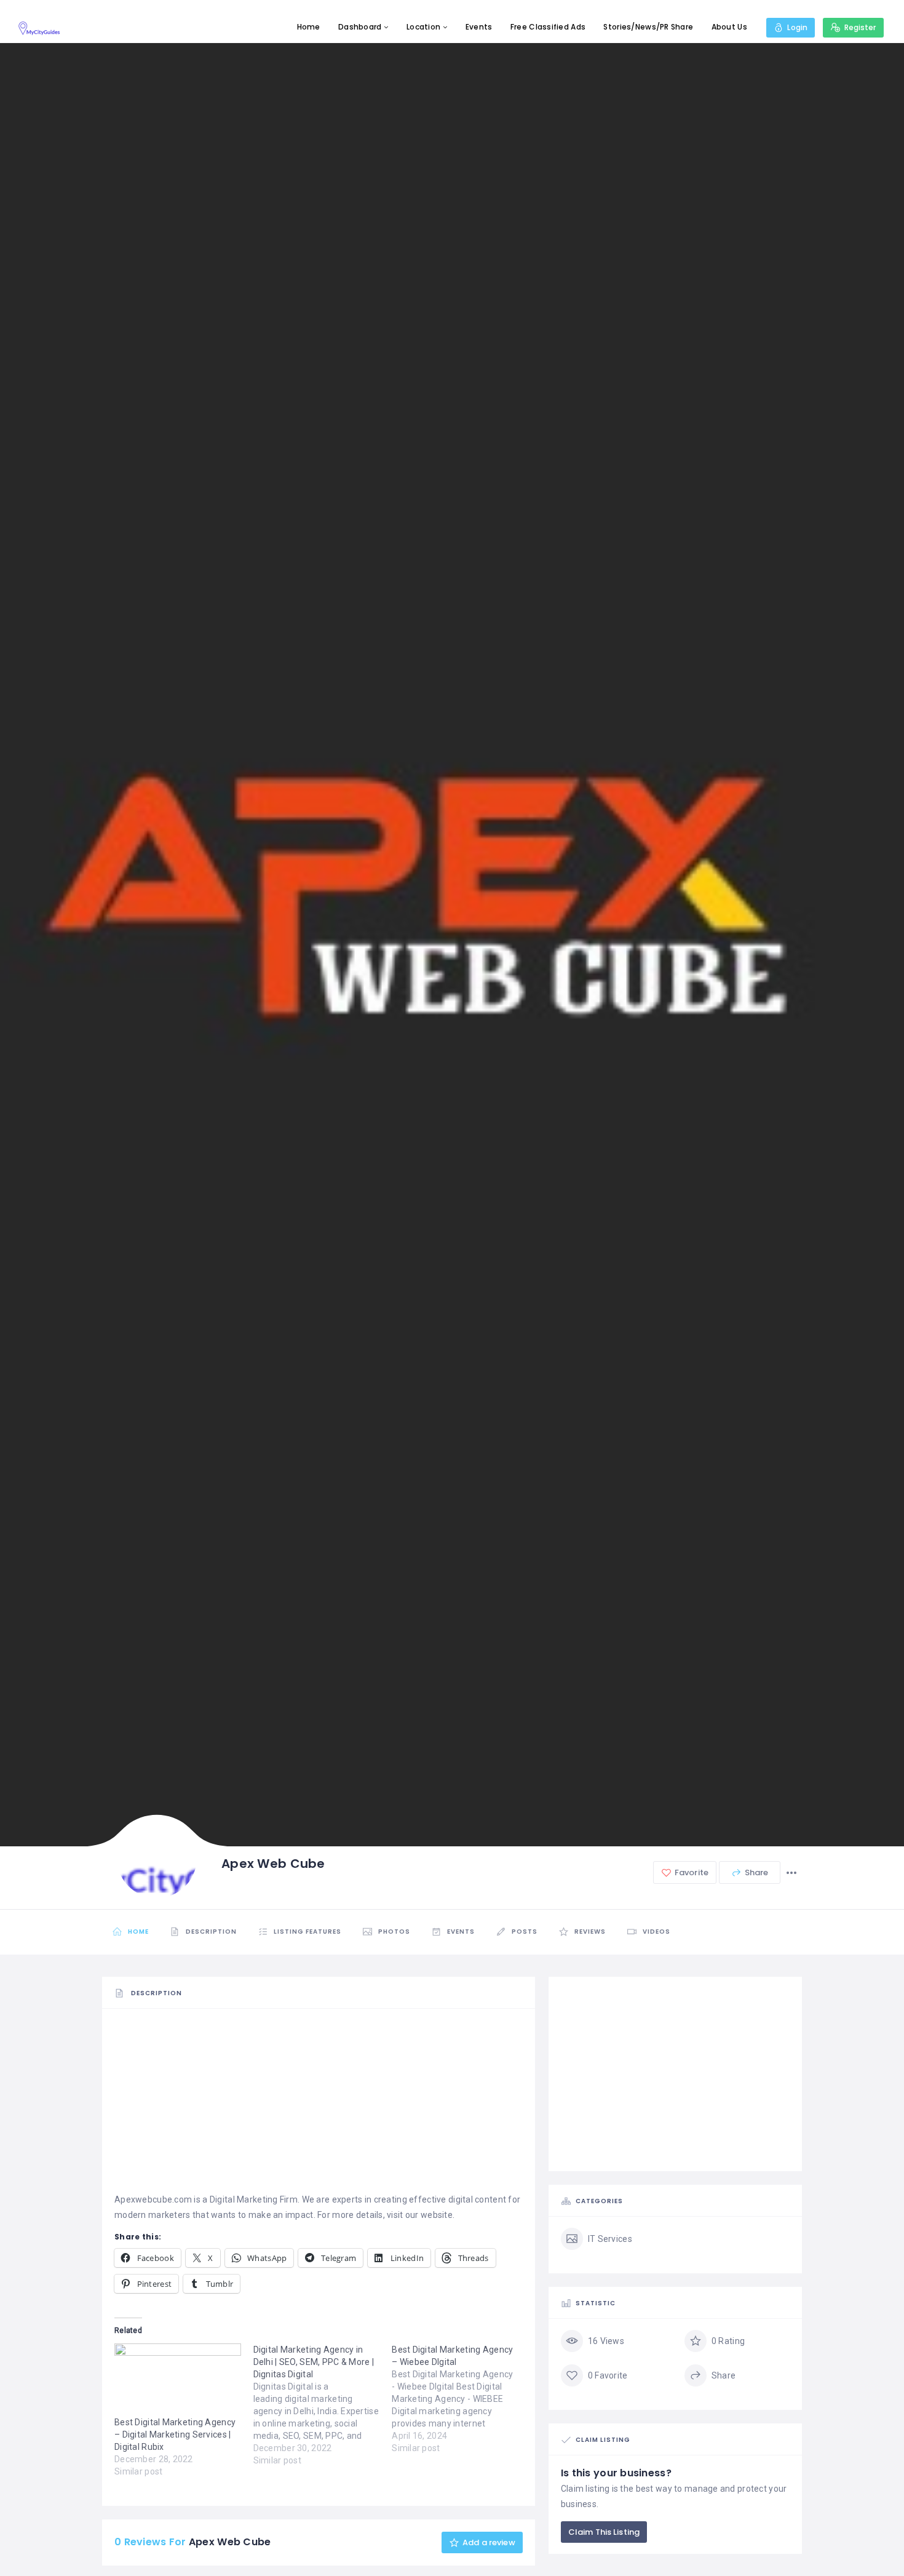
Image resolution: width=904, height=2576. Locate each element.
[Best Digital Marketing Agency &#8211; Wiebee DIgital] (461, 2399)
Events (479, 27)
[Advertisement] (319, 2106)
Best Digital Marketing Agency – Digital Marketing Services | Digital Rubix (175, 2434)
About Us (729, 27)
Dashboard (360, 27)
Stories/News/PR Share (648, 27)
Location (423, 27)
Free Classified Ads (548, 27)
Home (309, 27)
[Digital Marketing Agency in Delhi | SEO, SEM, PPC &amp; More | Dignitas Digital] (323, 2405)
